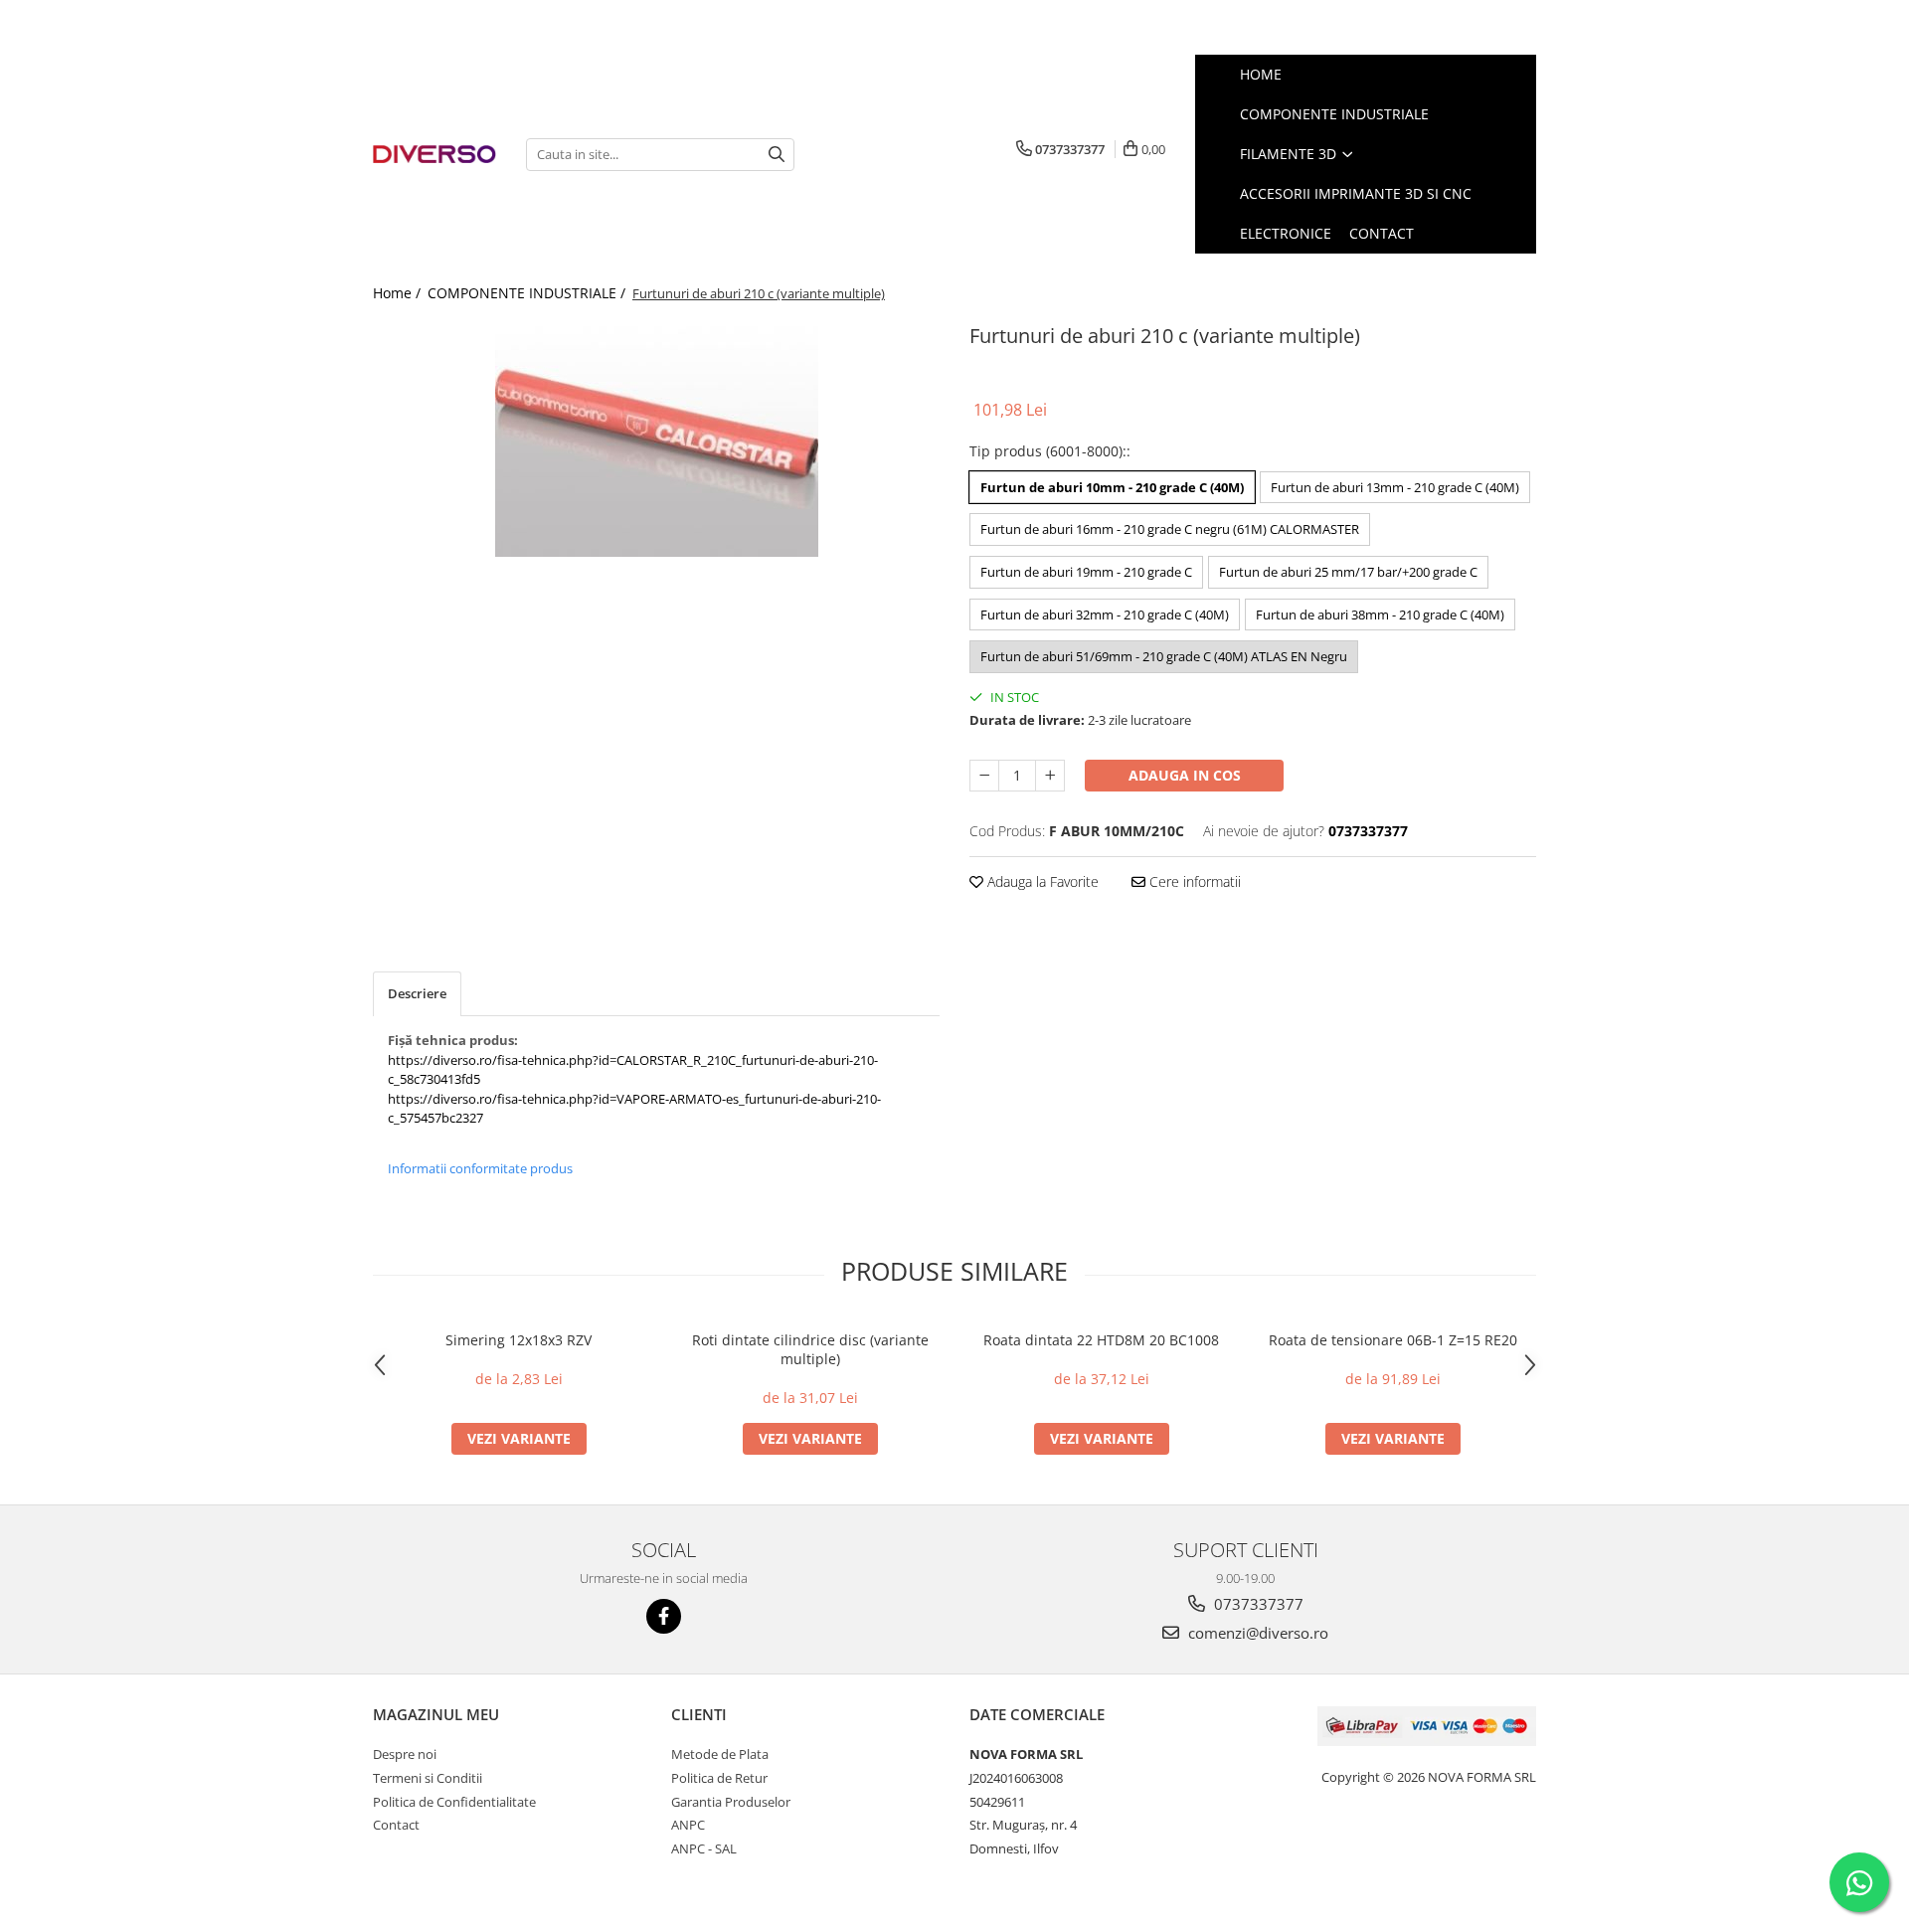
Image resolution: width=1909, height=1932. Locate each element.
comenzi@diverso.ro (1256, 1633)
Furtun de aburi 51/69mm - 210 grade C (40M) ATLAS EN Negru (1164, 656)
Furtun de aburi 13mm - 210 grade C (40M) (1395, 487)
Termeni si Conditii (428, 1778)
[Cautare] (777, 155)
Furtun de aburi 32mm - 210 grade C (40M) (1105, 615)
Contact (396, 1825)
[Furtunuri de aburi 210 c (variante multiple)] (656, 438)
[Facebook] (664, 1616)
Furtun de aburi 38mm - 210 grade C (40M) (1380, 615)
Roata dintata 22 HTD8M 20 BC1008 (1101, 1340)
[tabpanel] (656, 438)
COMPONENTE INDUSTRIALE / (528, 293)
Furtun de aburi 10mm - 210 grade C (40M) (1112, 487)
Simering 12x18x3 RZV (519, 1340)
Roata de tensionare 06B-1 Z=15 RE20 (1393, 1340)
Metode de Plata (720, 1754)
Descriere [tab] (417, 993)
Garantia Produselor (731, 1802)
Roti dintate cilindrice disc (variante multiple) (810, 1349)
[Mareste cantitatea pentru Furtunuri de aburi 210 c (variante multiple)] (1050, 776)
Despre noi (405, 1754)
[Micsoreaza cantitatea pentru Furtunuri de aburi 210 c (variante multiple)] (984, 776)
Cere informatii (1193, 881)
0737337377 (1257, 1604)
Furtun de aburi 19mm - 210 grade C (1086, 572)
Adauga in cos (1185, 775)
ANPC (688, 1825)
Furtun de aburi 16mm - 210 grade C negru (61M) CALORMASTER (1170, 529)
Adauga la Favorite (1041, 881)
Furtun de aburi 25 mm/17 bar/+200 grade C (1348, 572)
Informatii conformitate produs (480, 1168)
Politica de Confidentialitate (454, 1802)
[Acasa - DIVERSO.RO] (434, 155)
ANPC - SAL (704, 1848)
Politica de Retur (719, 1778)
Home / (399, 293)
